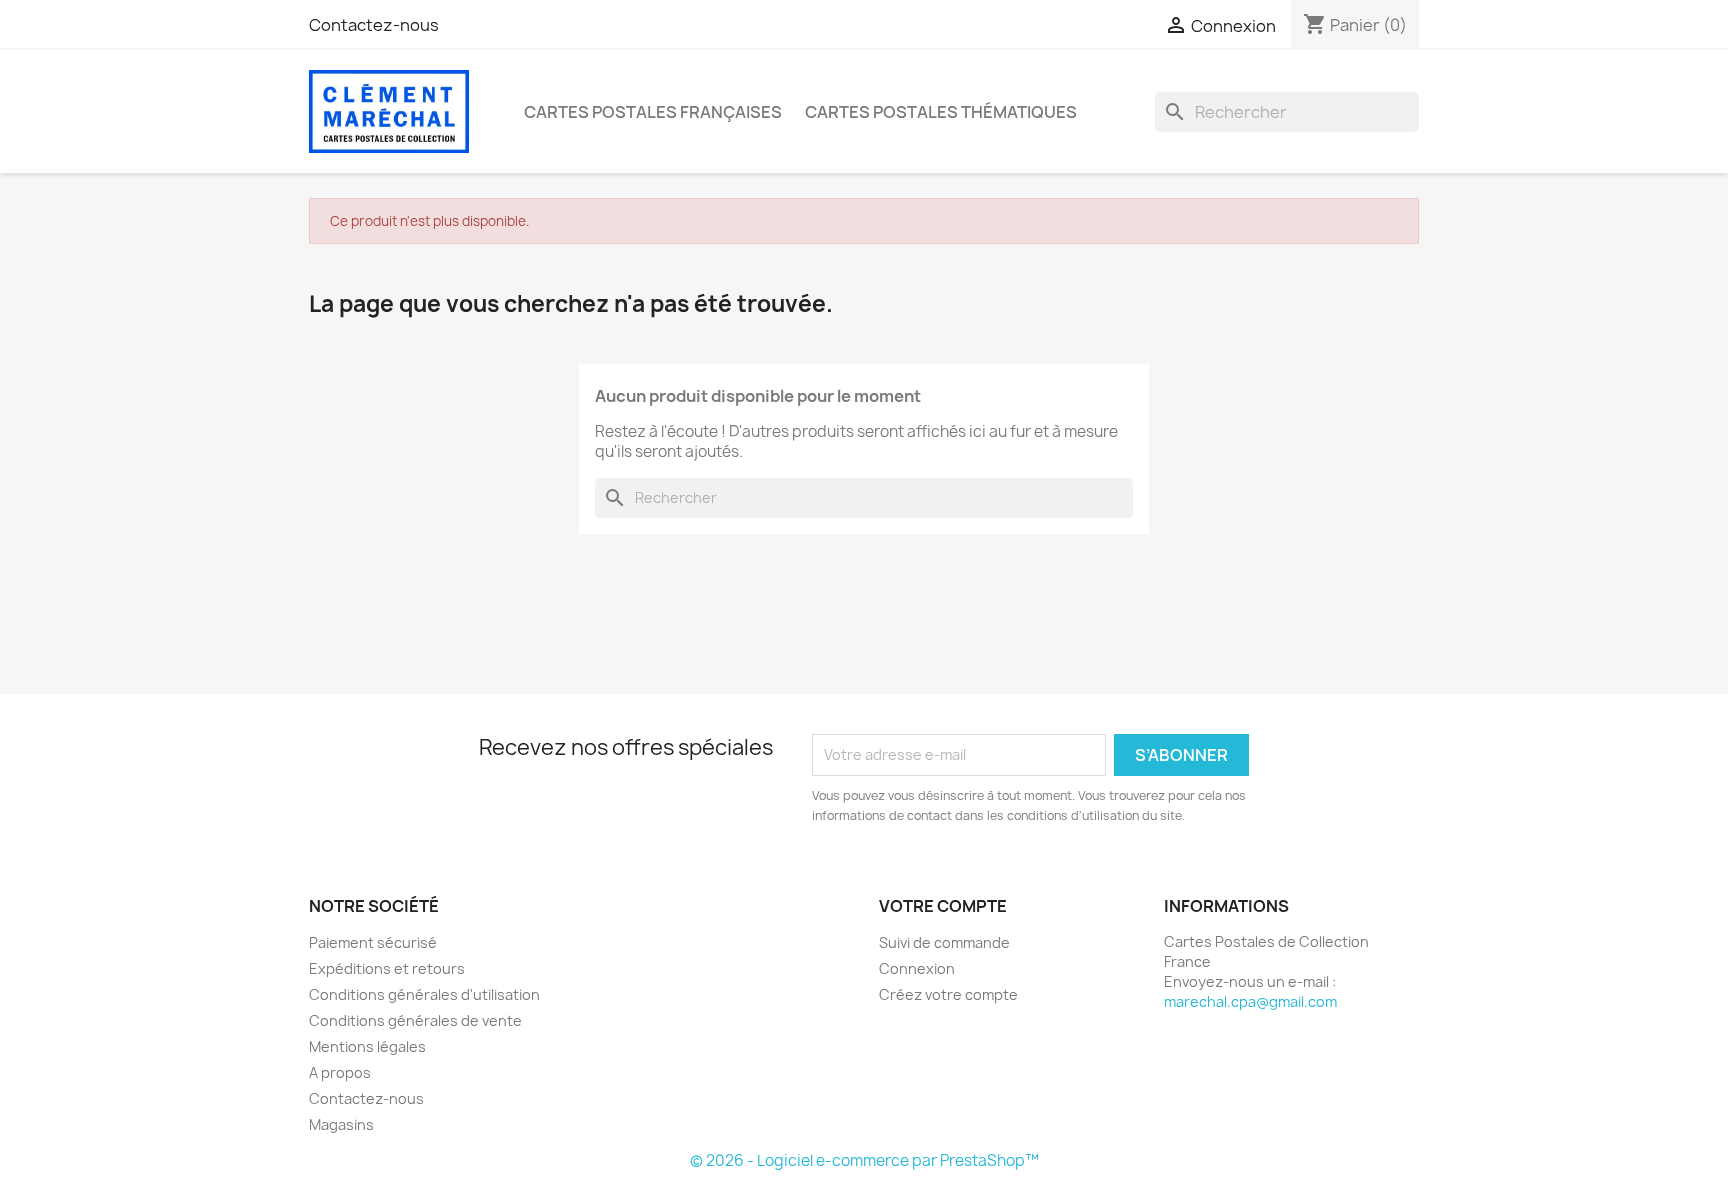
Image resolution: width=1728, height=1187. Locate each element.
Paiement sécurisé (373, 942)
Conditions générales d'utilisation (424, 994)
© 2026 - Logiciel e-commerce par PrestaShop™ (864, 1160)
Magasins (341, 1124)
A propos (340, 1072)
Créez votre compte (948, 994)
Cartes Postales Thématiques (941, 112)
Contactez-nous (374, 25)
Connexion (917, 968)
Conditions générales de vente (415, 1020)
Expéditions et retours (387, 968)
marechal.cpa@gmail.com (1250, 1001)
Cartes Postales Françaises (653, 112)
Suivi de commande (944, 942)
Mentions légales (367, 1046)
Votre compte (943, 906)
